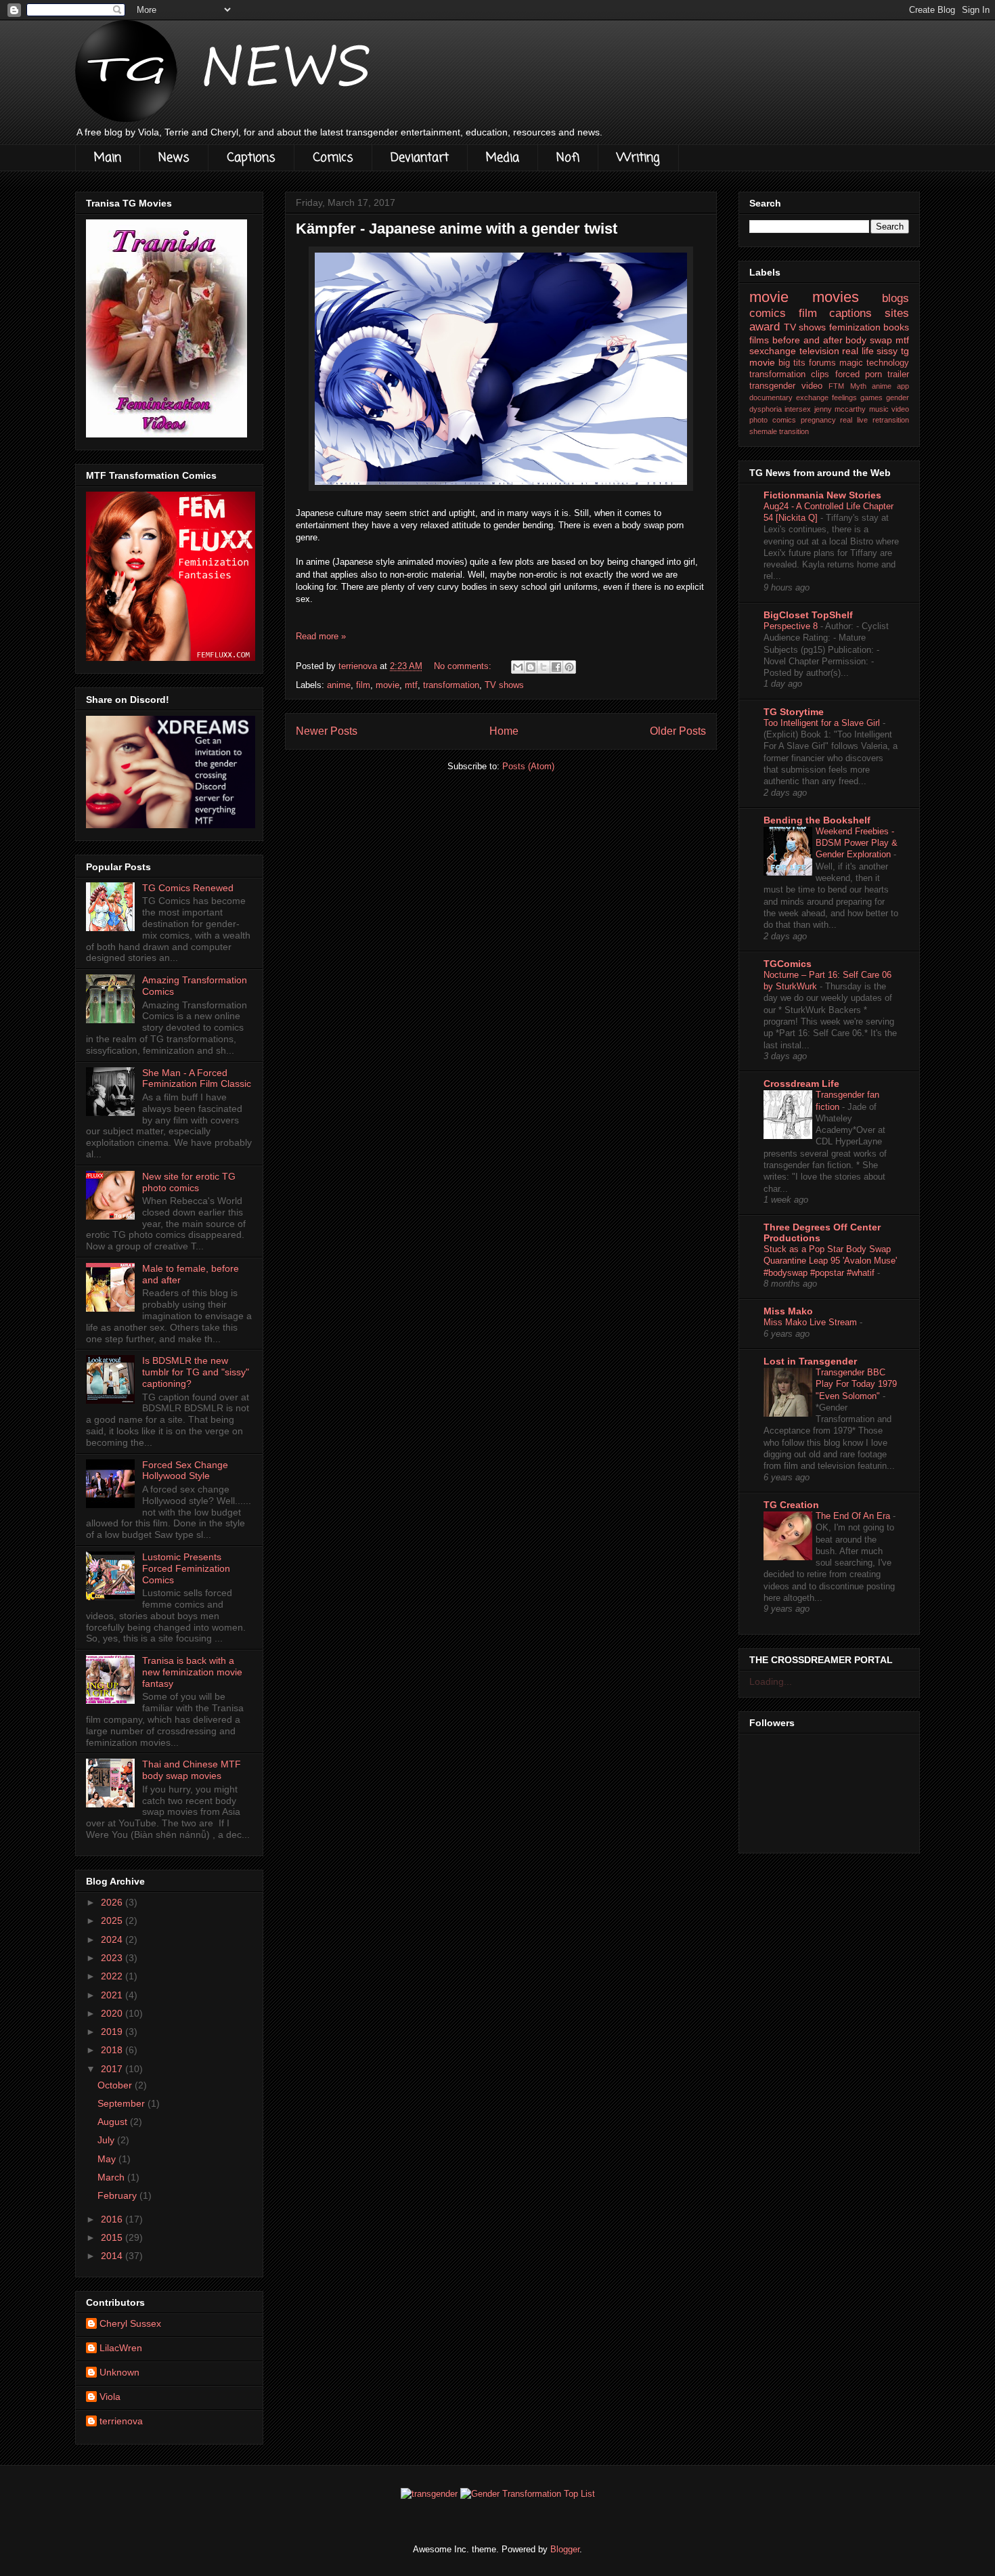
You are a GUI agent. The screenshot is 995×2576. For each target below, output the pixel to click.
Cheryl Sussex (130, 2323)
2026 (113, 1902)
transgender (772, 386)
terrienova (121, 2421)
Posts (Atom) (528, 766)
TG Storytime (794, 712)
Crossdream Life (801, 1083)
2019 (113, 2032)
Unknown (119, 2372)
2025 (113, 1920)
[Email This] (518, 667)
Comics (333, 158)
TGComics (788, 964)
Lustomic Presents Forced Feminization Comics (186, 1568)
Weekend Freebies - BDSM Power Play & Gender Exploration (857, 843)
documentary (771, 398)
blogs (895, 298)
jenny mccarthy (840, 409)
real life (858, 351)
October (116, 2085)
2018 (113, 2050)
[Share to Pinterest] (569, 667)
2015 (113, 2237)
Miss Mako (788, 1311)
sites (897, 313)
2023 (113, 1958)
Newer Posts (327, 731)
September (123, 2103)
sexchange (773, 351)
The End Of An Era (854, 1516)
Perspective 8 (792, 626)
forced (847, 374)
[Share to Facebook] (556, 667)
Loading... (771, 1681)
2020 (113, 2013)
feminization (855, 327)
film (363, 685)
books (896, 327)
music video (889, 409)
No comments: (464, 666)
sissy (887, 351)
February (118, 2195)
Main (108, 158)
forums (822, 363)
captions (850, 313)
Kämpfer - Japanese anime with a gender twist (457, 229)
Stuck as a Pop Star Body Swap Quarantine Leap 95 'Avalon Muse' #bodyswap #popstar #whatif (830, 1261)
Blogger (565, 2549)
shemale (763, 431)
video (812, 386)
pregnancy (818, 420)
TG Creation (791, 1505)
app (903, 386)
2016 (113, 2219)
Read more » (321, 636)
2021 (113, 1995)
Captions (251, 158)
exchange (812, 398)
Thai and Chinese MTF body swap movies (192, 1770)
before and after (808, 340)
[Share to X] (544, 667)
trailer (898, 374)
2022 (113, 1976)
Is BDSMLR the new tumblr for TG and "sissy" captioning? (196, 1372)
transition (794, 431)
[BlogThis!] (531, 667)
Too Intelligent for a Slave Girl (823, 723)
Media (503, 158)
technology (888, 363)
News (174, 158)
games (871, 398)
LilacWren (121, 2348)
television (819, 351)
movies (836, 297)
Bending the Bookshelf (817, 820)
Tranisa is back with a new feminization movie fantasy (192, 1672)
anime (339, 685)
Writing (638, 158)
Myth (858, 386)
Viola (110, 2397)
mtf (411, 685)
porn (874, 374)
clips (820, 374)
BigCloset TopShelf (808, 615)
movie (388, 685)
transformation (451, 685)
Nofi (568, 158)
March (112, 2177)
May (108, 2159)
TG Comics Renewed (188, 888)
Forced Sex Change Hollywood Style (185, 1471)
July (107, 2140)
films (759, 340)
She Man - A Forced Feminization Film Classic (197, 1078)
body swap (869, 340)
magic (851, 363)
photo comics (773, 420)
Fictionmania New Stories (822, 495)
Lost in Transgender (810, 1361)
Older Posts (678, 731)
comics (768, 313)
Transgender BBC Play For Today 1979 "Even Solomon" (856, 1384)
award (765, 327)
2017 (113, 2069)
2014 (113, 2256)
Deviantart (420, 158)
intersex (798, 409)
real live (854, 420)
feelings (844, 398)
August (114, 2122)
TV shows (504, 685)
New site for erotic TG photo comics (189, 1182)
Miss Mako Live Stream (812, 1322)
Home (504, 731)
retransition (891, 420)
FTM (836, 386)
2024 (113, 1939)
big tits (792, 363)
